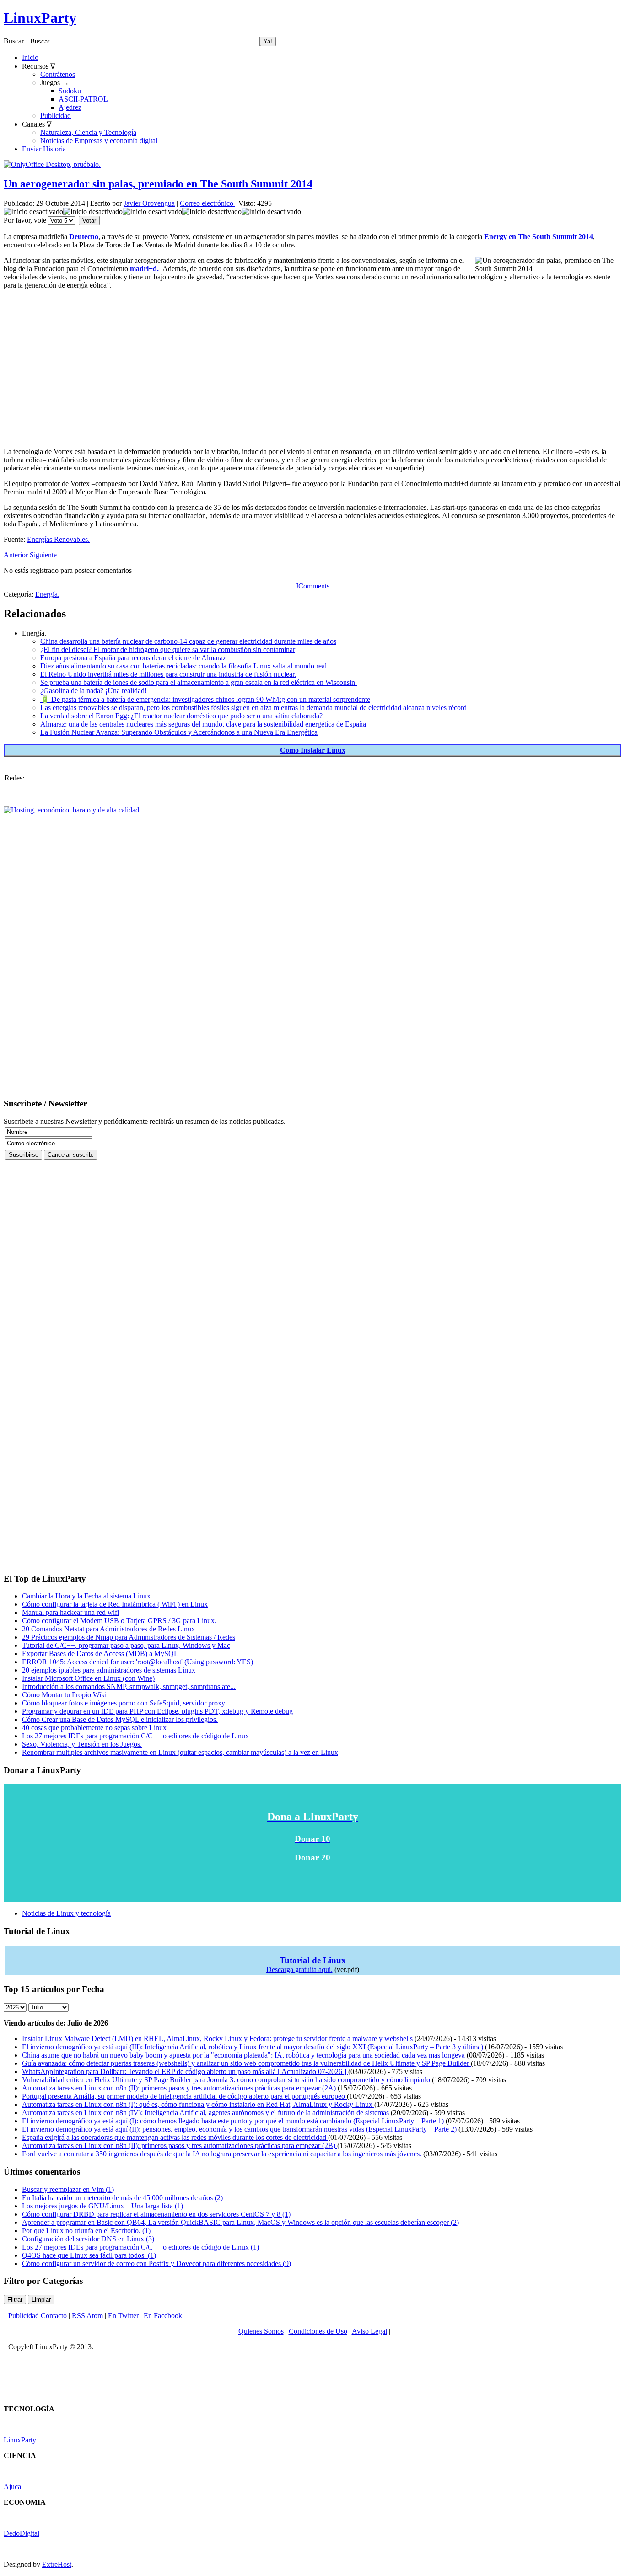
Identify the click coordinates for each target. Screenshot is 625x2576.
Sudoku (70, 91)
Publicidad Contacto (38, 2316)
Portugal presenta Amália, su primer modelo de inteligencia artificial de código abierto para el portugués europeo (184, 2096)
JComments (312, 586)
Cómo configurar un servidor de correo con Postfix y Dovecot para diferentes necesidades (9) (156, 2263)
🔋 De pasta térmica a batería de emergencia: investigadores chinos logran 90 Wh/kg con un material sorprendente (205, 699)
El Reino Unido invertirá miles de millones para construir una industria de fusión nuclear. (168, 674)
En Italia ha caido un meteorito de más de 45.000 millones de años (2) (122, 2198)
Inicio (30, 57)
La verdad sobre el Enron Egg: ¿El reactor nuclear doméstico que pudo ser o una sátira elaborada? (181, 716)
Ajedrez (70, 107)
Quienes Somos (261, 2331)
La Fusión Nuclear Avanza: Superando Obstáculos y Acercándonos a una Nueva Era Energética (179, 732)
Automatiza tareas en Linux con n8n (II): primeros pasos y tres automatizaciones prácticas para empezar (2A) (180, 2088)
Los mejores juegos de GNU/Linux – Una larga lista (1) (102, 2206)
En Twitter (123, 2316)
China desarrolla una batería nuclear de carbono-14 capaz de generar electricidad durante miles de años (188, 641)
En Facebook (163, 2316)
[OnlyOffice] (52, 164)
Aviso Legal (369, 2331)
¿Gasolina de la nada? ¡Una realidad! (94, 691)
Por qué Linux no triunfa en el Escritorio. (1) (86, 2231)
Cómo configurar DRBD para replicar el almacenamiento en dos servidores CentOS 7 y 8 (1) (156, 2214)
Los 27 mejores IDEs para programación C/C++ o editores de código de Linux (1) (140, 2247)
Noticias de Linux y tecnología (66, 1913)
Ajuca (12, 2487)
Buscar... (16, 41)
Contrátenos (58, 74)
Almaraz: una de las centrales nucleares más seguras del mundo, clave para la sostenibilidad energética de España (203, 724)
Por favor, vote (25, 220)
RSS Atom (87, 2316)
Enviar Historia (44, 149)
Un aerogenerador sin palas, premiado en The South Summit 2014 (158, 184)
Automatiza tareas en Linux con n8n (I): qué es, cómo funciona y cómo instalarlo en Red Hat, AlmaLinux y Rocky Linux (198, 2104)
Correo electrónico (207, 203)
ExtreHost (57, 2564)
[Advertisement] (278, 361)
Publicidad (56, 115)
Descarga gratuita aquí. (299, 1969)
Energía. (47, 594)
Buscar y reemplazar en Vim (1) (68, 2189)
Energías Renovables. (58, 539)
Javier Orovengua (149, 203)
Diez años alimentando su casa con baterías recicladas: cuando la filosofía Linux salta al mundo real (183, 666)
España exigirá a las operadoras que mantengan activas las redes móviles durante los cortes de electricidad (175, 2137)
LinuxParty (40, 18)
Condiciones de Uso (318, 2331)
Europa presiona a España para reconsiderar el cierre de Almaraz (133, 658)
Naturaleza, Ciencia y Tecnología (88, 132)
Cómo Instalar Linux (313, 750)
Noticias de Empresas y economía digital (99, 141)
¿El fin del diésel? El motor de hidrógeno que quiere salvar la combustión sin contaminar (168, 649)
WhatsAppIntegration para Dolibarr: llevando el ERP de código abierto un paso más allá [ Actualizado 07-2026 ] (185, 2071)
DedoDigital (22, 2533)
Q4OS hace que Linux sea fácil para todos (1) (89, 2255)
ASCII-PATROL (83, 99)
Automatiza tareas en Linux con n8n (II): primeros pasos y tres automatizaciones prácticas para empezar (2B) (180, 2146)
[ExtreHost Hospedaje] (71, 810)
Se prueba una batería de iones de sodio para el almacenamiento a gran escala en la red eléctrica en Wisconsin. (199, 682)
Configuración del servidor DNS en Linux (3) (88, 2239)
